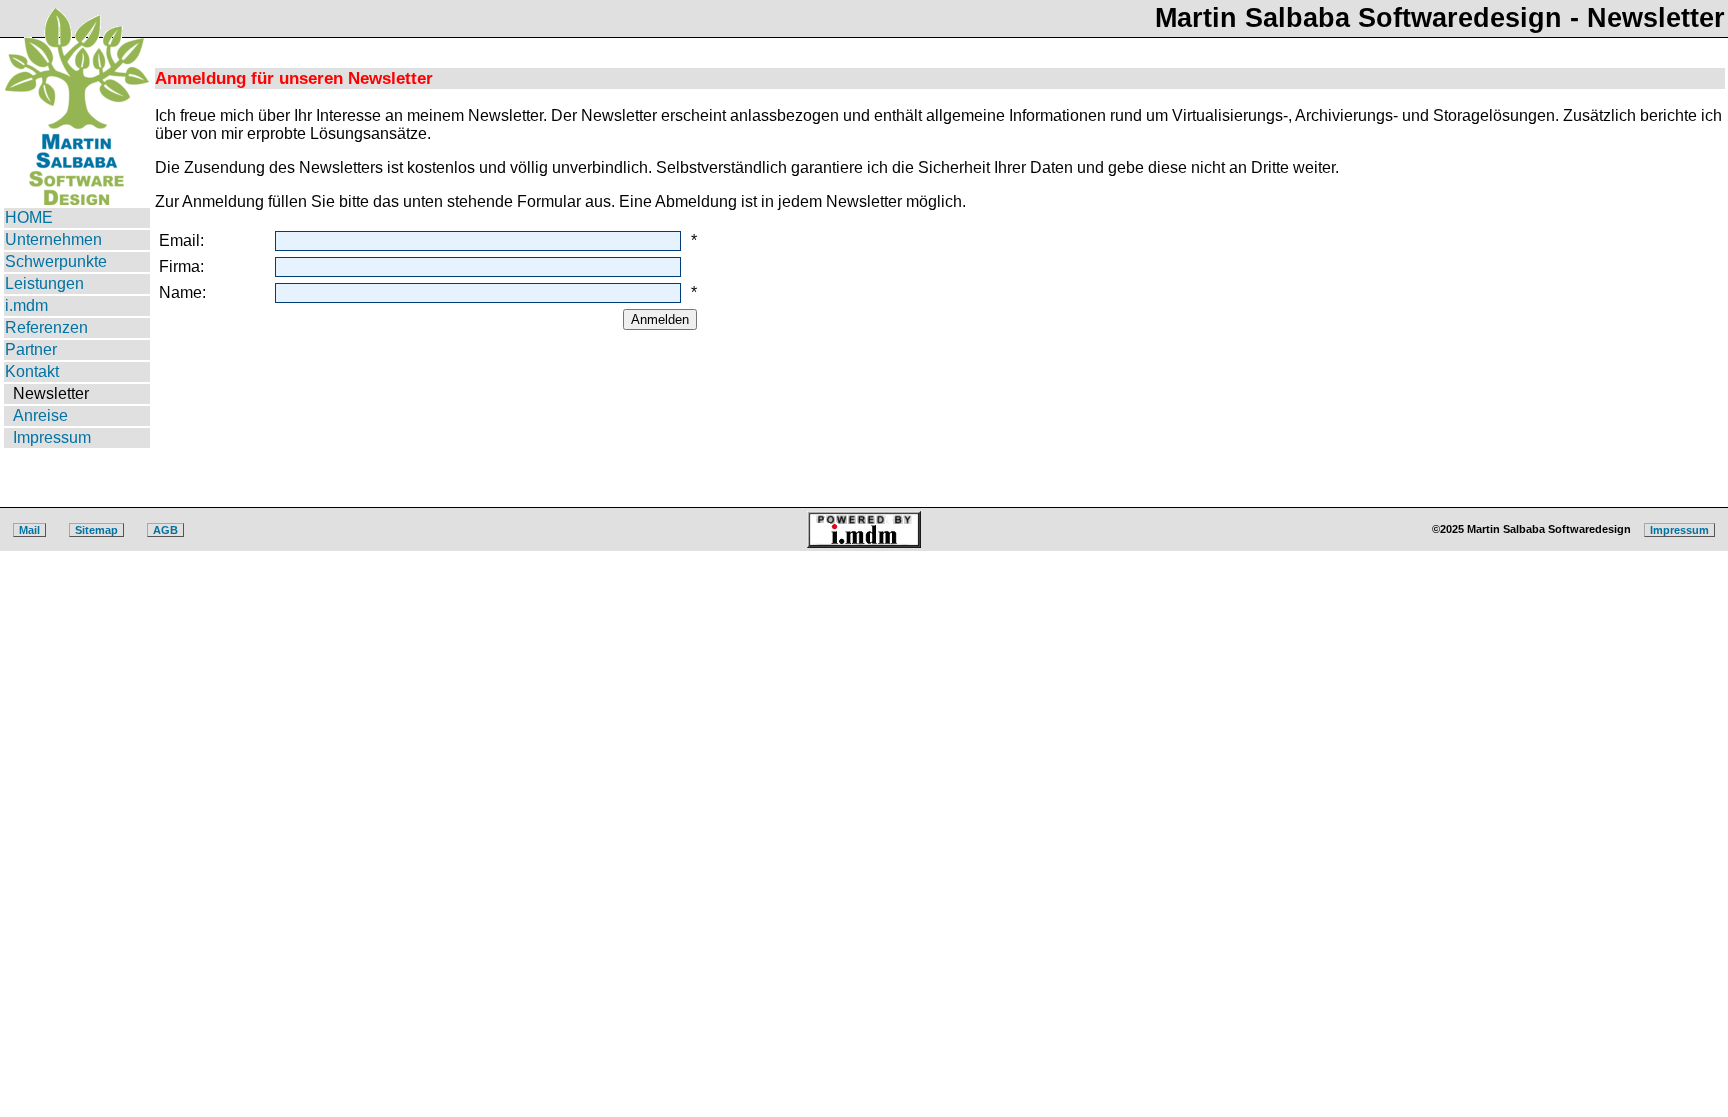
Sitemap (96, 530)
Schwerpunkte (56, 261)
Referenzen (46, 327)
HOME (29, 217)
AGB (165, 530)
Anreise (40, 415)
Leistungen (44, 283)
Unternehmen (53, 239)
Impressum (52, 437)
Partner (31, 349)
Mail (29, 530)
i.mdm (26, 305)
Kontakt (32, 371)
